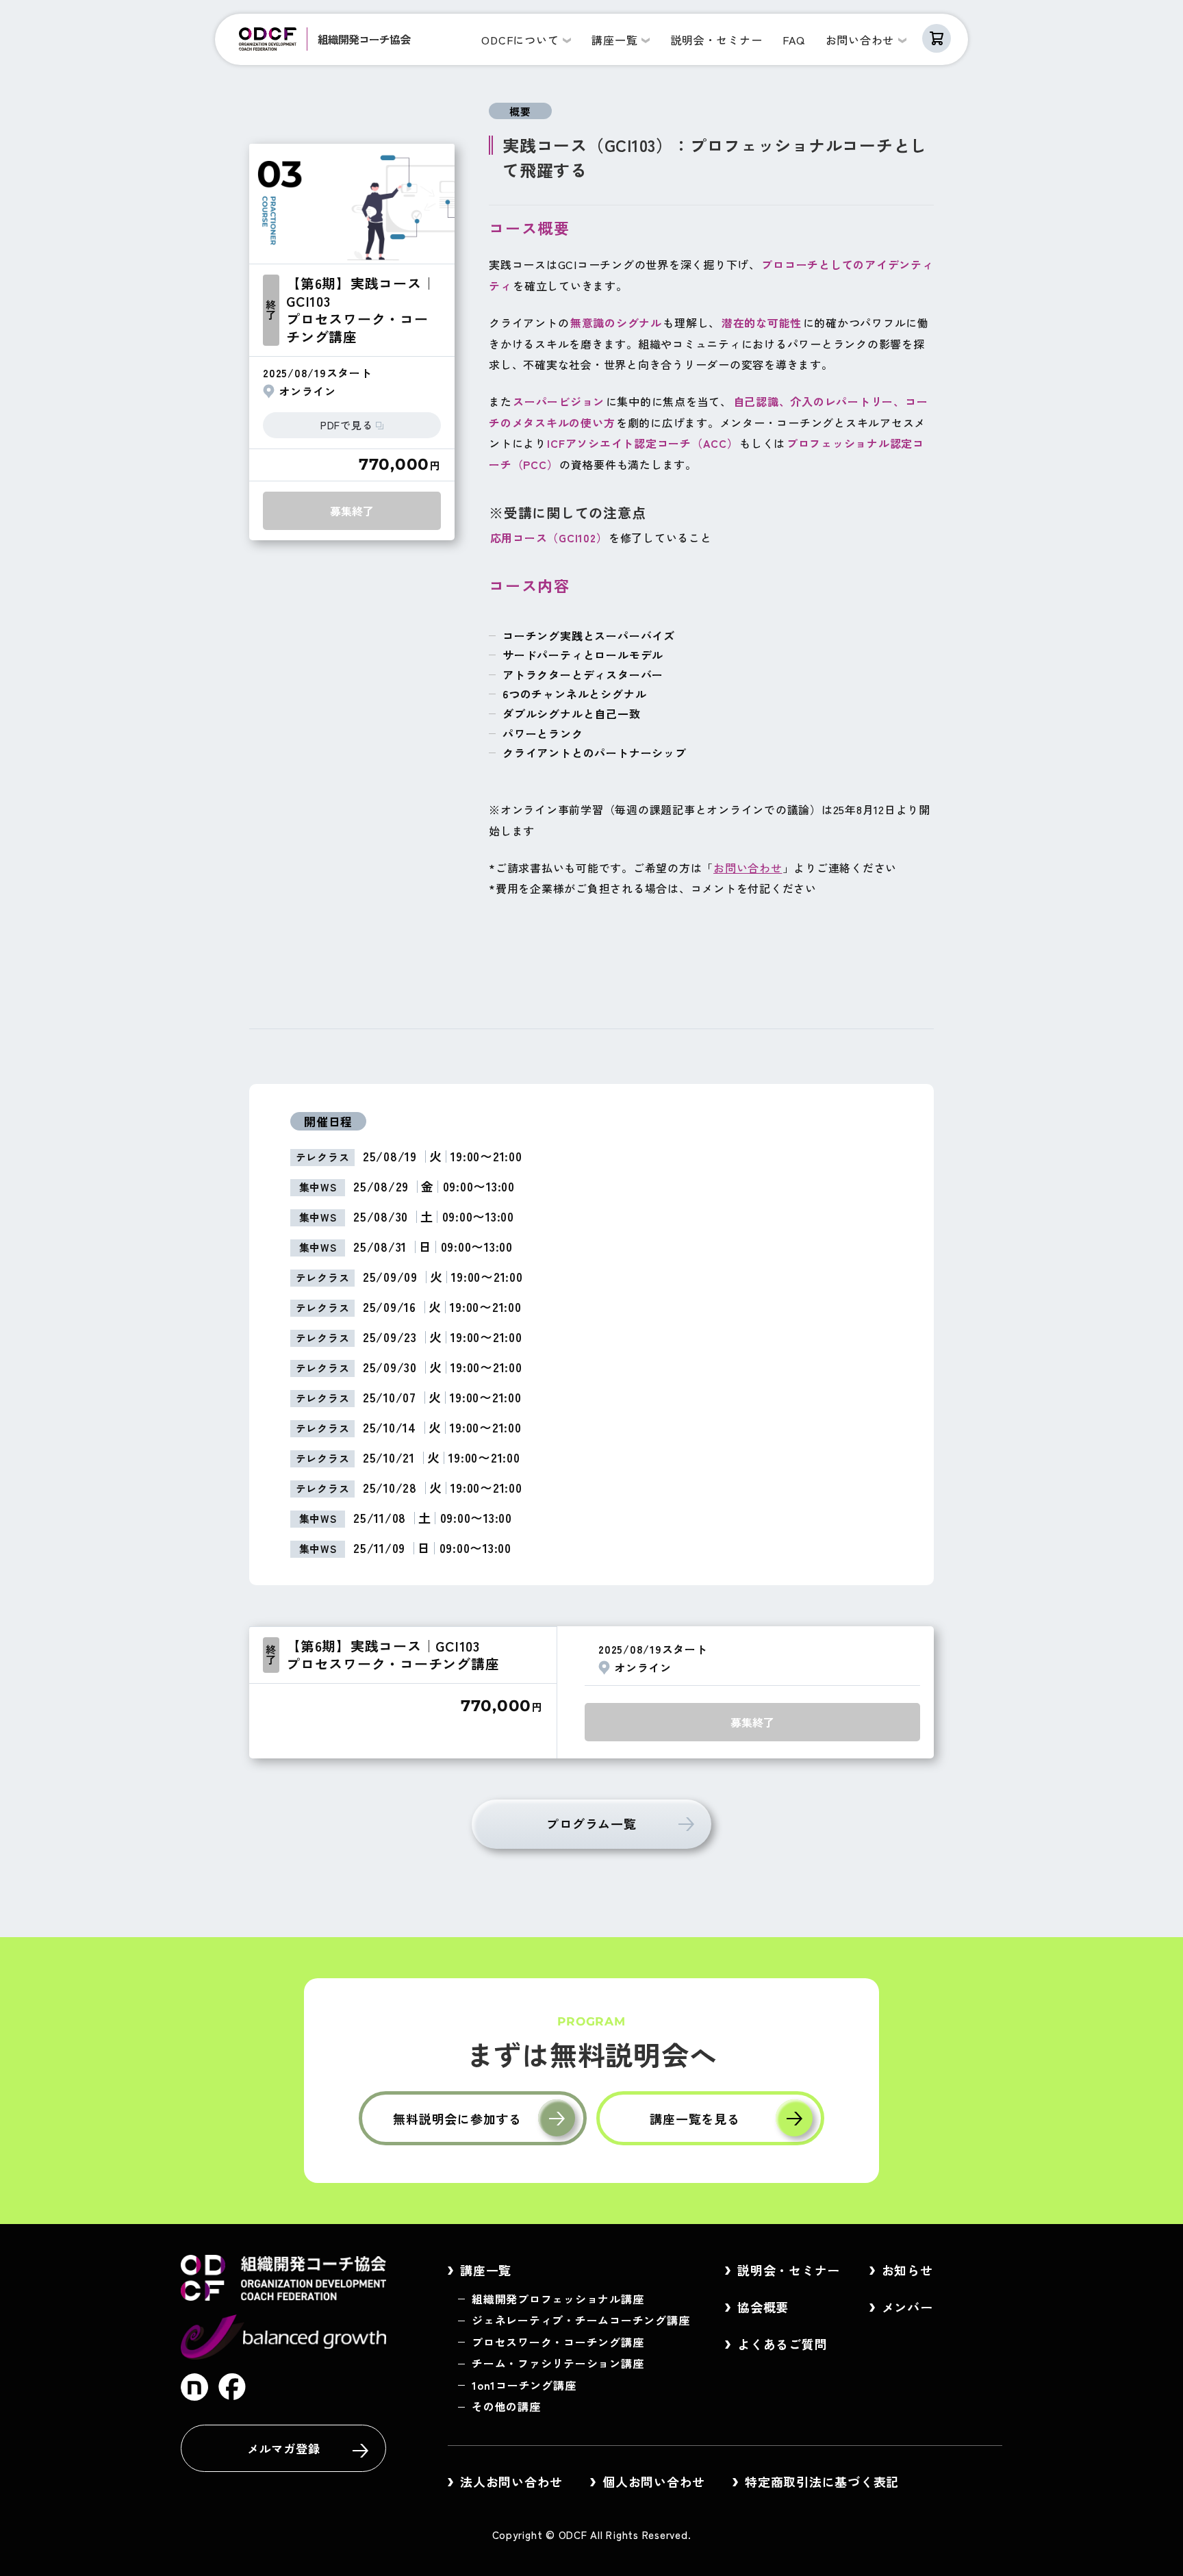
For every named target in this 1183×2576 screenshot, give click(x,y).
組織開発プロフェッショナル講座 (558, 2299)
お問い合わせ (748, 868)
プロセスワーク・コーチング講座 (558, 2342)
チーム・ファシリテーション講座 (558, 2363)
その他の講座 (506, 2406)
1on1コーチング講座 (524, 2385)
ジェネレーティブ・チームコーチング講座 (581, 2320)
